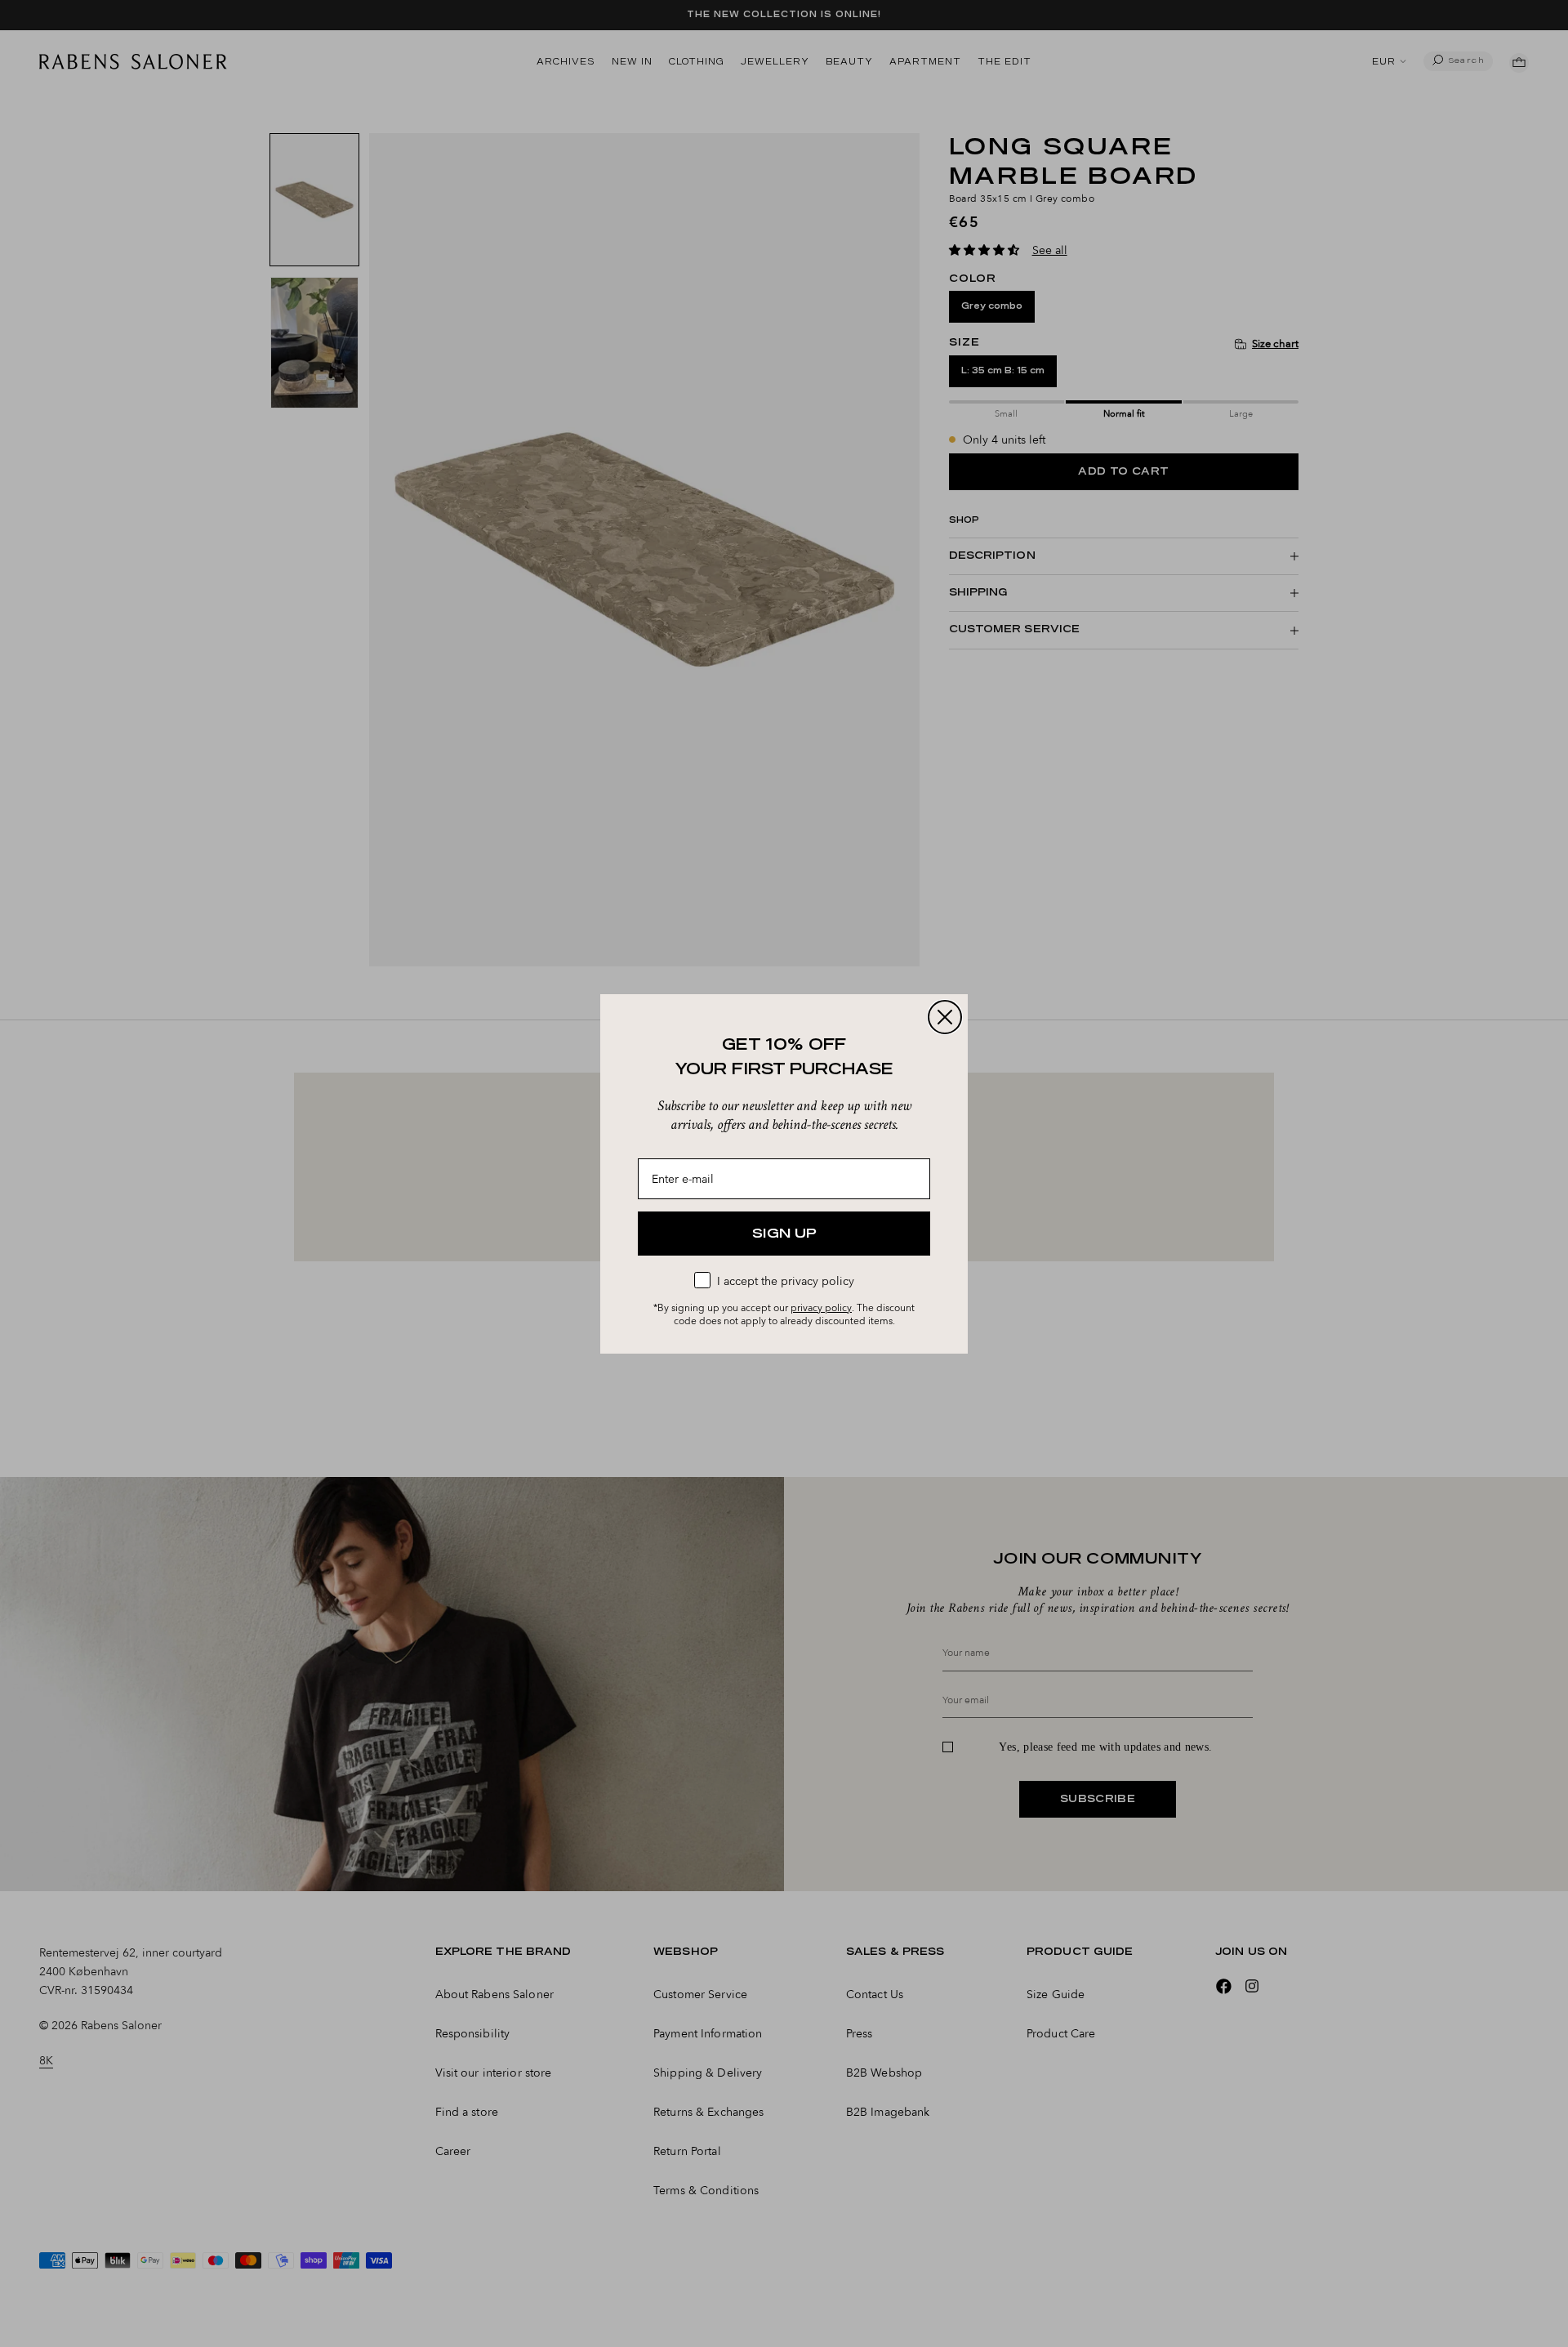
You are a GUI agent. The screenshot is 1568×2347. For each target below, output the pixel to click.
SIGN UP (784, 1234)
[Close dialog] (945, 1017)
